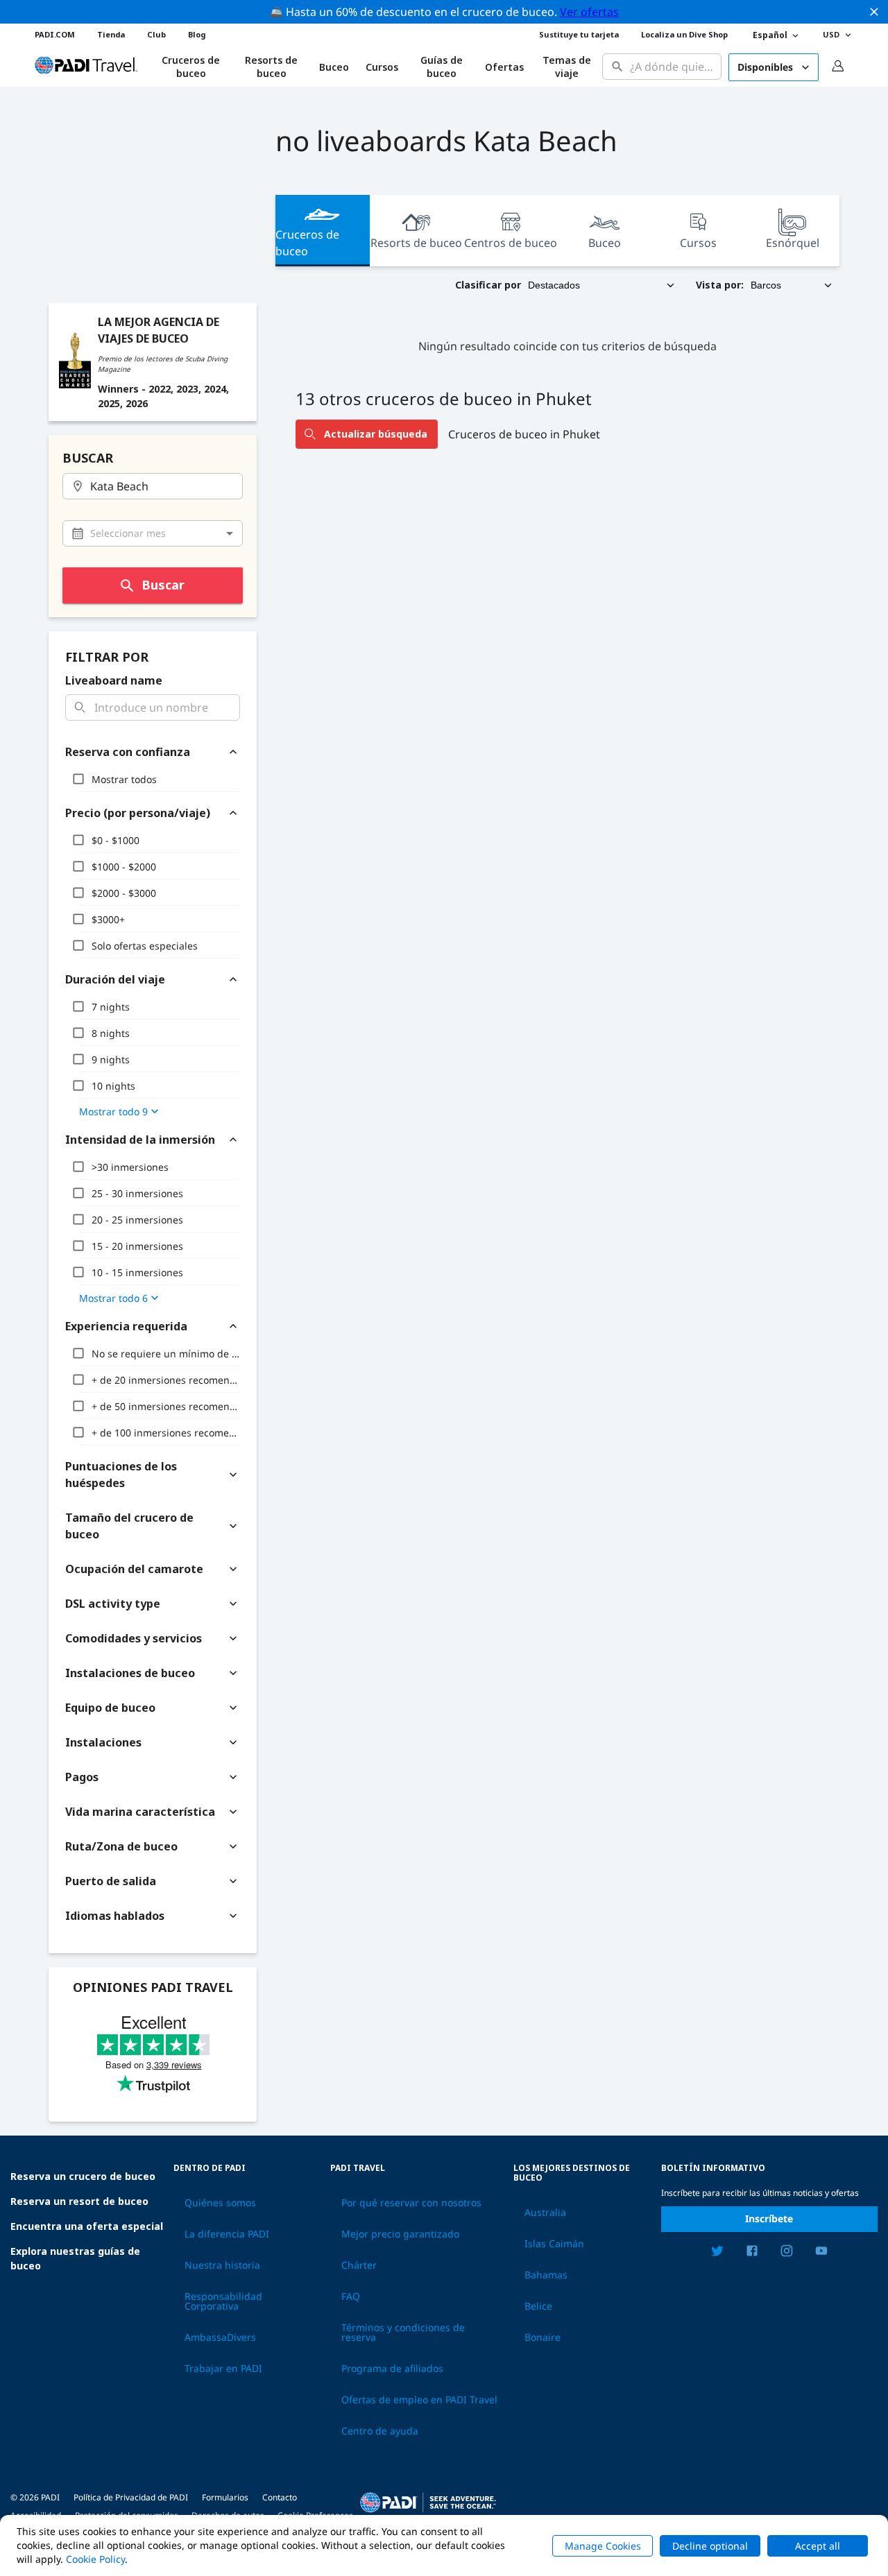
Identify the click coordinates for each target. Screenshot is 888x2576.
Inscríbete (769, 2218)
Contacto (280, 2497)
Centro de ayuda (380, 2431)
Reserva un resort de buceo (79, 2201)
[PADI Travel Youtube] (821, 2253)
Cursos (382, 67)
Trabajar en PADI (223, 2369)
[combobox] (673, 67)
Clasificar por (488, 285)
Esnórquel (793, 243)
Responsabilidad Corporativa (223, 2301)
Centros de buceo (511, 243)
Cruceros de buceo (307, 243)
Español (770, 35)
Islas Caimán (554, 2244)
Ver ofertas (589, 12)
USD (831, 34)
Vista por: (720, 285)
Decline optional (710, 2546)
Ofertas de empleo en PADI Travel (419, 2400)
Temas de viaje (567, 67)
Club (156, 34)
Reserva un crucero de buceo (83, 2176)
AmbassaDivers (220, 2337)
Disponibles (765, 67)
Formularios (225, 2497)
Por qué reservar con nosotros (411, 2203)
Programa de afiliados (392, 2369)
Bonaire (543, 2337)
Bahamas (546, 2275)
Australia (545, 2213)
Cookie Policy (95, 2559)
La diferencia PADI (227, 2234)
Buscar (163, 585)
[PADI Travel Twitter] (717, 2253)
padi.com (55, 34)
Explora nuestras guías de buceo (75, 2258)
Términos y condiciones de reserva (403, 2333)
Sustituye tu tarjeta (579, 34)
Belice (538, 2306)
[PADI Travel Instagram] (787, 2253)
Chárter (359, 2265)
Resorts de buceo (416, 243)
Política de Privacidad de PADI (131, 2497)
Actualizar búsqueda (376, 434)
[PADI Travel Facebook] (752, 2253)
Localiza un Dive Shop (684, 34)
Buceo (334, 67)
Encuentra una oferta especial (87, 2226)
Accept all (818, 2546)
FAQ (351, 2296)
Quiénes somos (220, 2203)
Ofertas (504, 67)
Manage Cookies (603, 2546)
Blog (197, 34)
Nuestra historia (222, 2265)
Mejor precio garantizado (400, 2234)
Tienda (111, 34)
